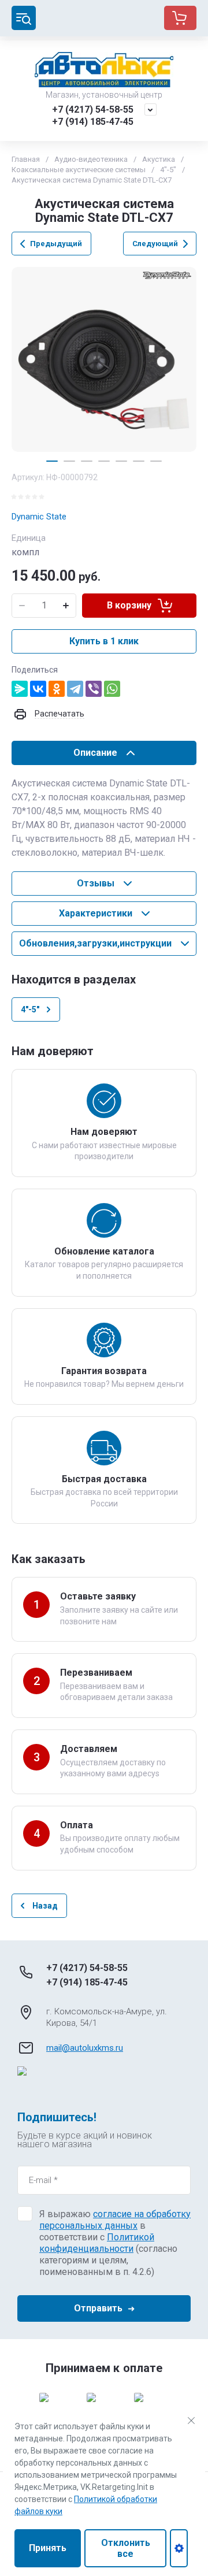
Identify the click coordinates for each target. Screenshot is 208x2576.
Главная (26, 159)
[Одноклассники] (57, 689)
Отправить (98, 2308)
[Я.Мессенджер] (20, 689)
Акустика (159, 159)
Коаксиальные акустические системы (79, 170)
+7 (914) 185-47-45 (93, 122)
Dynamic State (39, 517)
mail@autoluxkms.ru (85, 2048)
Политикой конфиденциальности (97, 2243)
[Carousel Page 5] (121, 461)
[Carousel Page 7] (156, 461)
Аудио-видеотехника (91, 159)
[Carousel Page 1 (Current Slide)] (52, 461)
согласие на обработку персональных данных (115, 2220)
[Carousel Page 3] (87, 461)
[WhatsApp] (112, 689)
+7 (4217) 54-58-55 (93, 110)
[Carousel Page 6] (139, 461)
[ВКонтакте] (38, 689)
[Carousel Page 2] (69, 461)
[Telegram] (75, 689)
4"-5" (168, 170)
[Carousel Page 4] (104, 461)
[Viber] (94, 689)
